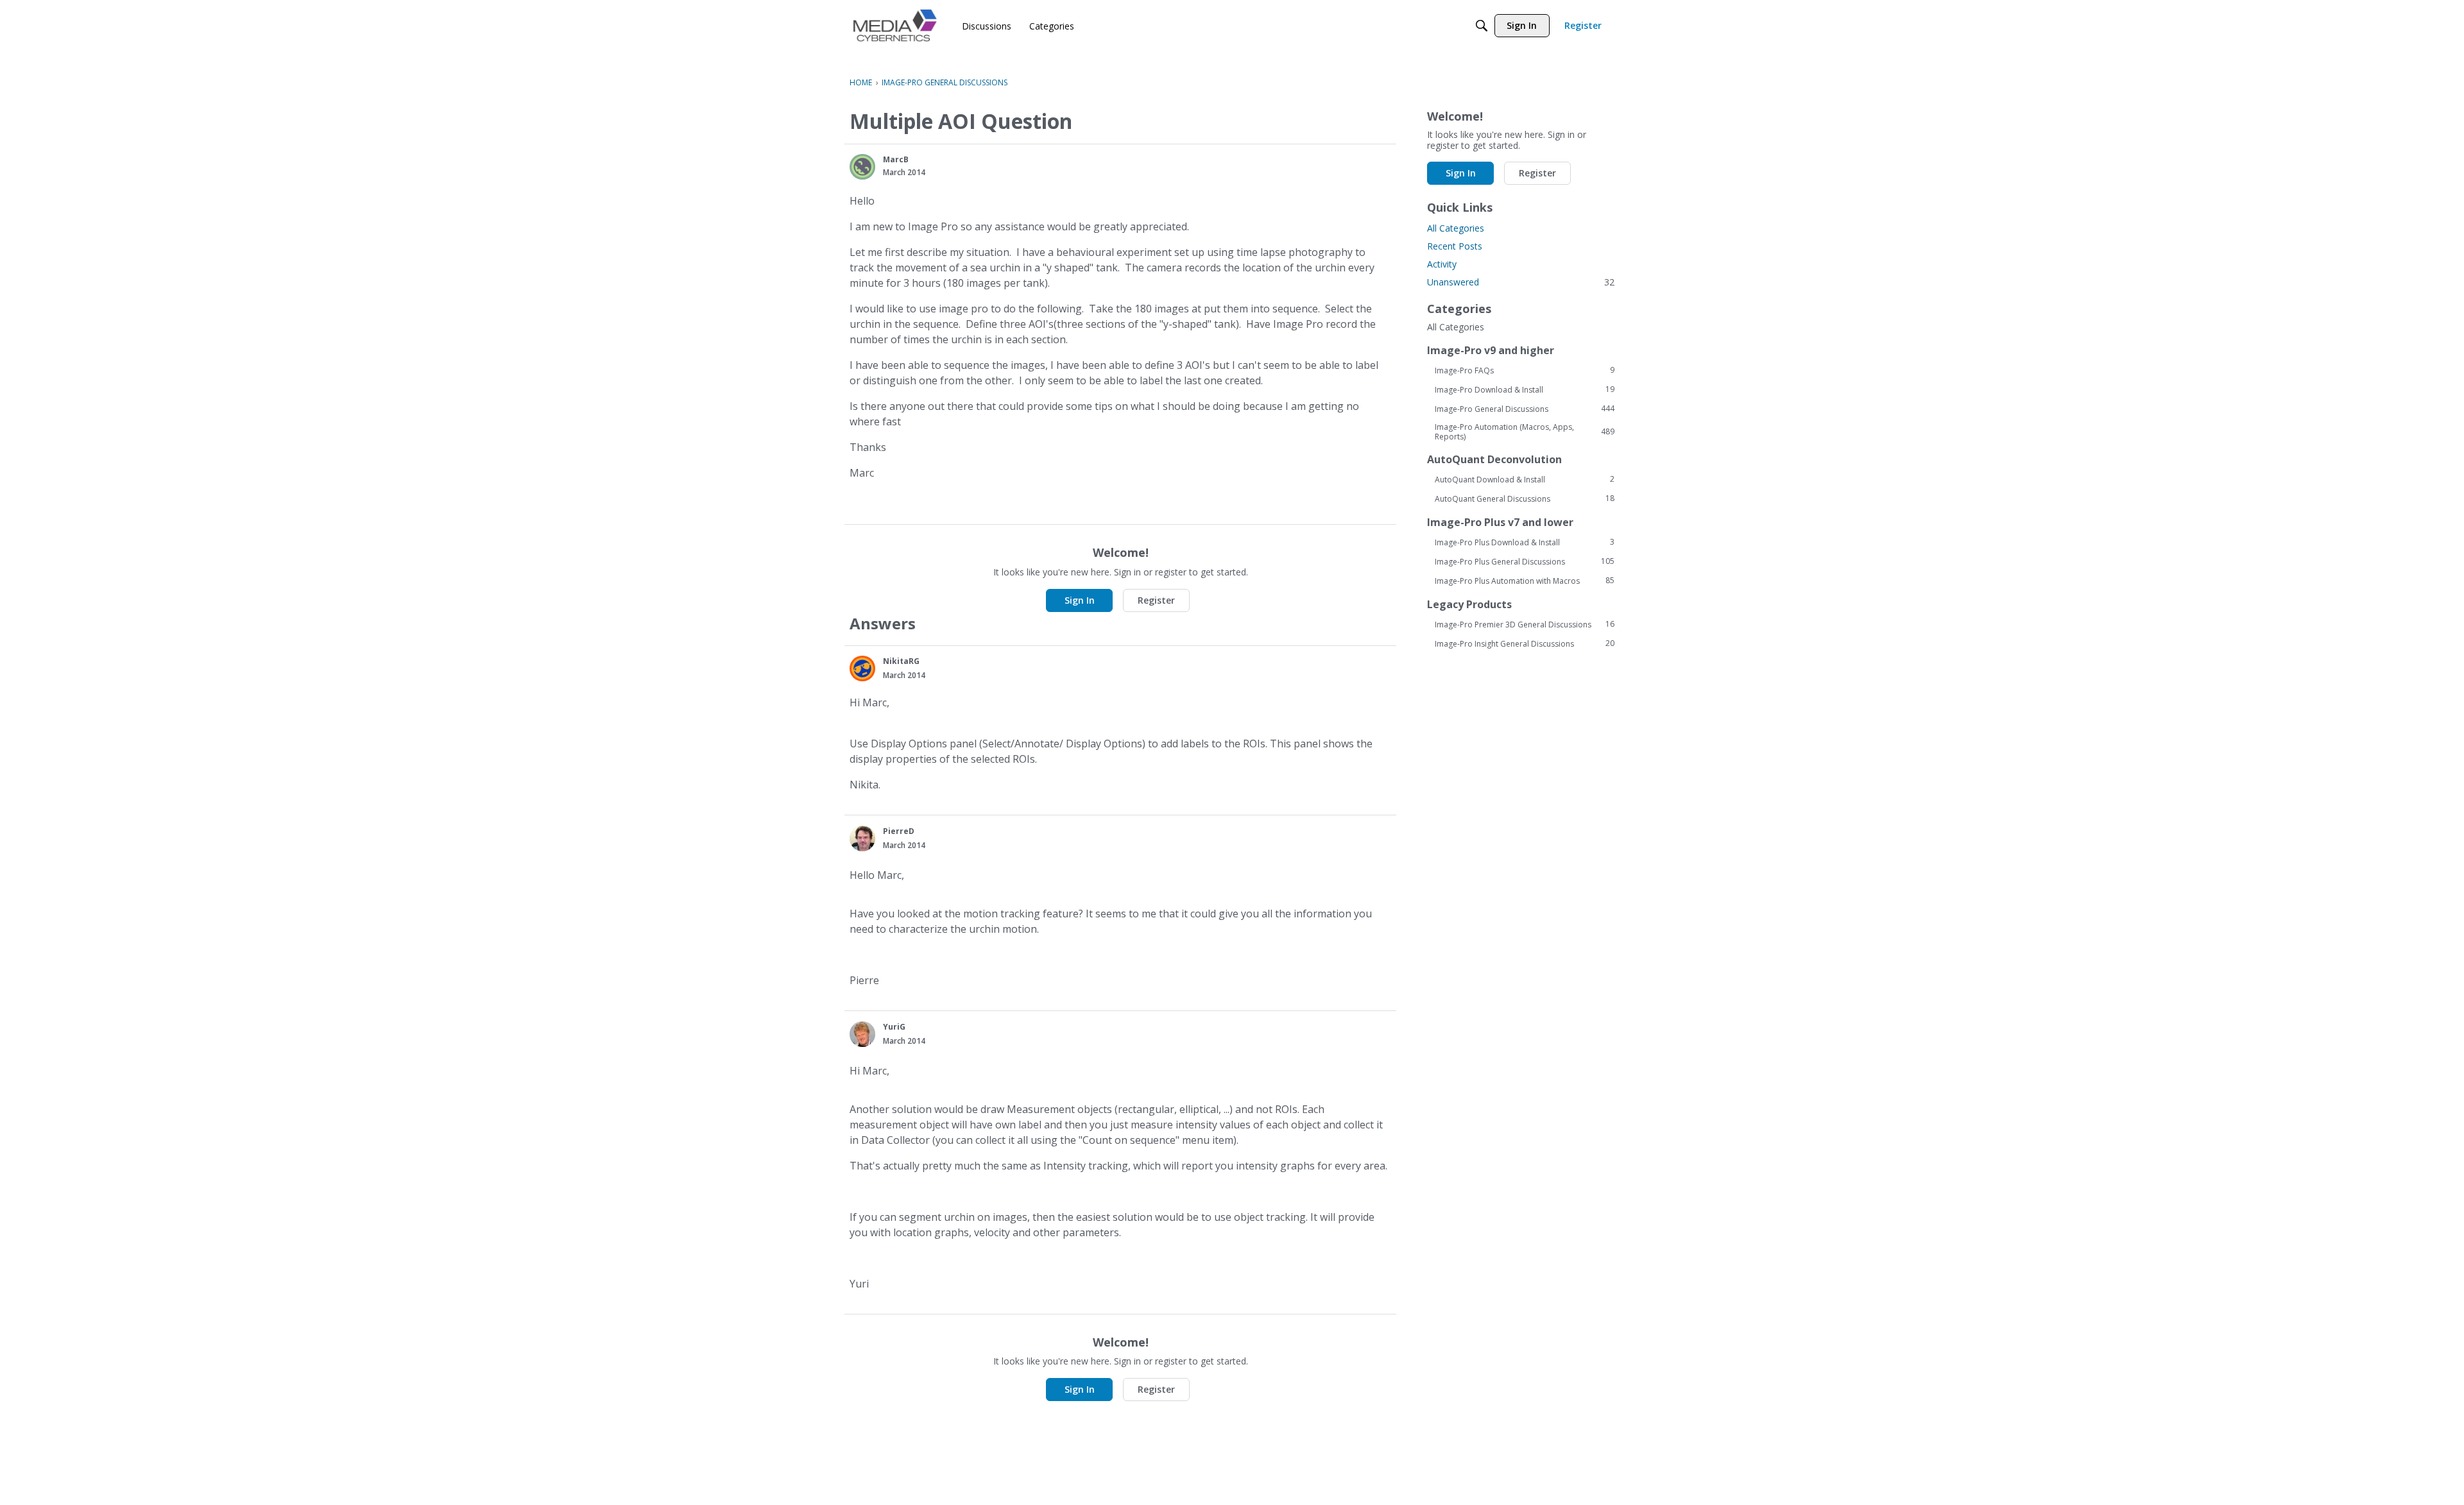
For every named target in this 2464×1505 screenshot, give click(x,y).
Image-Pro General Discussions (1525, 409)
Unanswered (1521, 282)
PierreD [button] (899, 831)
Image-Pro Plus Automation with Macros (1525, 581)
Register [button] (1156, 600)
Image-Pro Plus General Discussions (1525, 561)
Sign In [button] (1080, 600)
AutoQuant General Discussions (1525, 498)
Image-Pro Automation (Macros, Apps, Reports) (1525, 432)
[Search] (1482, 26)
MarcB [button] (896, 159)
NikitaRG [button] (901, 661)
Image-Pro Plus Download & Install (1525, 542)
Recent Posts (1455, 246)
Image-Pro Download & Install (1525, 389)
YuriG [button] (894, 1027)
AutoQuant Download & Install (1525, 479)
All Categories (1456, 228)
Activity (1442, 264)
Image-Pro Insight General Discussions (1525, 643)
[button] (862, 167)
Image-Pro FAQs (1525, 370)
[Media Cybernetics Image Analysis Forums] (895, 25)
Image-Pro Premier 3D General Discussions (1525, 624)
